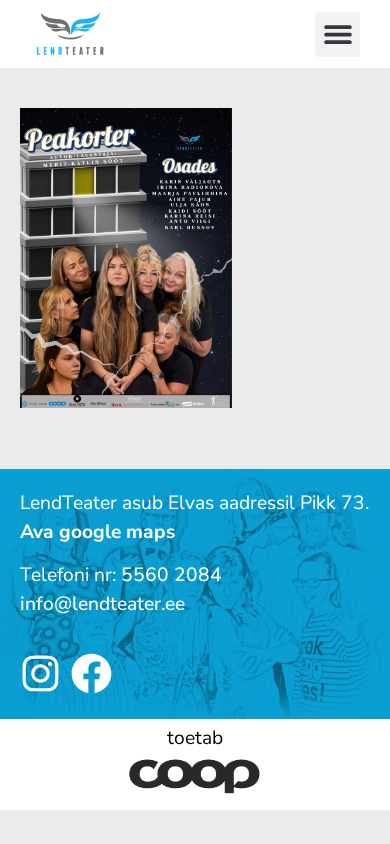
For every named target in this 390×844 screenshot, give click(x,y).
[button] (337, 34)
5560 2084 (171, 575)
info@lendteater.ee (102, 604)
